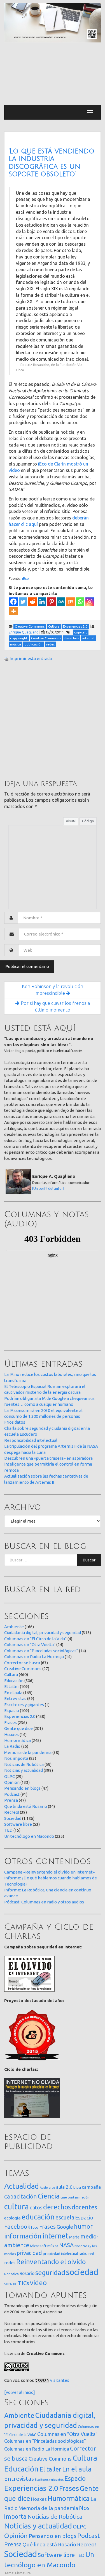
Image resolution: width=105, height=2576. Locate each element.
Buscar (89, 1560)
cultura (17, 2206)
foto (35, 2227)
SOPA (8, 2284)
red (91, 2254)
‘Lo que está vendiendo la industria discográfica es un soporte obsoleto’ (52, 163)
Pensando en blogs (22, 1788)
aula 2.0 (64, 2187)
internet (55, 2236)
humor (83, 2226)
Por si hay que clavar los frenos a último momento (55, 1006)
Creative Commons (23, 1669)
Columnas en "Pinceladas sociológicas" (41, 1651)
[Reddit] (32, 602)
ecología (12, 2218)
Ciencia (49, 2196)
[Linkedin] (42, 602)
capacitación (21, 2196)
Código (88, 821)
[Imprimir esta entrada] (6, 658)
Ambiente (14, 1627)
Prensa (11, 1800)
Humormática (17, 1740)
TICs (24, 2283)
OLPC (10, 1776)
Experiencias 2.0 (20, 1716)
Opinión (12, 1782)
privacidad (29, 2253)
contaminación (79, 2197)
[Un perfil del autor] (48, 1188)
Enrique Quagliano (24, 632)
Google (65, 2227)
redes (10, 2263)
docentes (84, 2207)
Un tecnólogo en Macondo (29, 1836)
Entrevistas (15, 1698)
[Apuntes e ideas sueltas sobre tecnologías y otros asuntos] (53, 22)
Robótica (11, 2274)
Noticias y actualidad (24, 1770)
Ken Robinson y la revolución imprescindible (53, 990)
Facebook (17, 2226)
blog (77, 2187)
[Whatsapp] (80, 602)
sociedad (82, 2272)
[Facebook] (13, 602)
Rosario (27, 2273)
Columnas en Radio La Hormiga (34, 1657)
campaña (91, 2187)
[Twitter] (23, 602)
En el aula (13, 1693)
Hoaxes (11, 1735)
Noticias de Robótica (24, 1764)
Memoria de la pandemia (28, 1752)
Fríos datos (15, 1422)
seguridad (50, 2273)
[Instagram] (90, 602)
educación (38, 2217)
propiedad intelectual (60, 2254)
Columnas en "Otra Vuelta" (30, 1645)
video (38, 2283)
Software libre (18, 1824)
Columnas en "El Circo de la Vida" (35, 1639)
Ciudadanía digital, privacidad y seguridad (43, 1633)
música (53, 2246)
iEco (25, 578)
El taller (12, 1686)
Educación (14, 1681)
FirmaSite (23, 2573)
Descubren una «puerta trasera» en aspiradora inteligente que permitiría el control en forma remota (48, 1464)
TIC (15, 2284)
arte (52, 2187)
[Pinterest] (52, 602)
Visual (71, 821)
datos (36, 2208)
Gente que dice (18, 1728)
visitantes (60, 2380)
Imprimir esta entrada (31, 658)
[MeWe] (61, 602)
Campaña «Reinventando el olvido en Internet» (49, 1872)
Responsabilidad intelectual (31, 1440)
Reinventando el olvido (51, 2262)
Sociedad (13, 1818)
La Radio (12, 1746)
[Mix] (71, 602)
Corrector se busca (22, 1663)
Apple (44, 2188)
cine (64, 2197)
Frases (11, 1723)
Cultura (11, 1674)
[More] (13, 611)
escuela (65, 2218)
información (23, 2236)
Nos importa (16, 1758)
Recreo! (12, 1812)
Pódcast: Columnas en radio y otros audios (44, 1902)
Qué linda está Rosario (26, 1806)
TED (8, 1830)
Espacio (12, 1710)
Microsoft (38, 2246)
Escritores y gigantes (24, 1705)
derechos (57, 2207)
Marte (74, 2237)
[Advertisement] (53, 74)
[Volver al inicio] (20, 2392)
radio (83, 2254)
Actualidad (22, 2186)
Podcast (12, 1794)
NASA (66, 2245)
